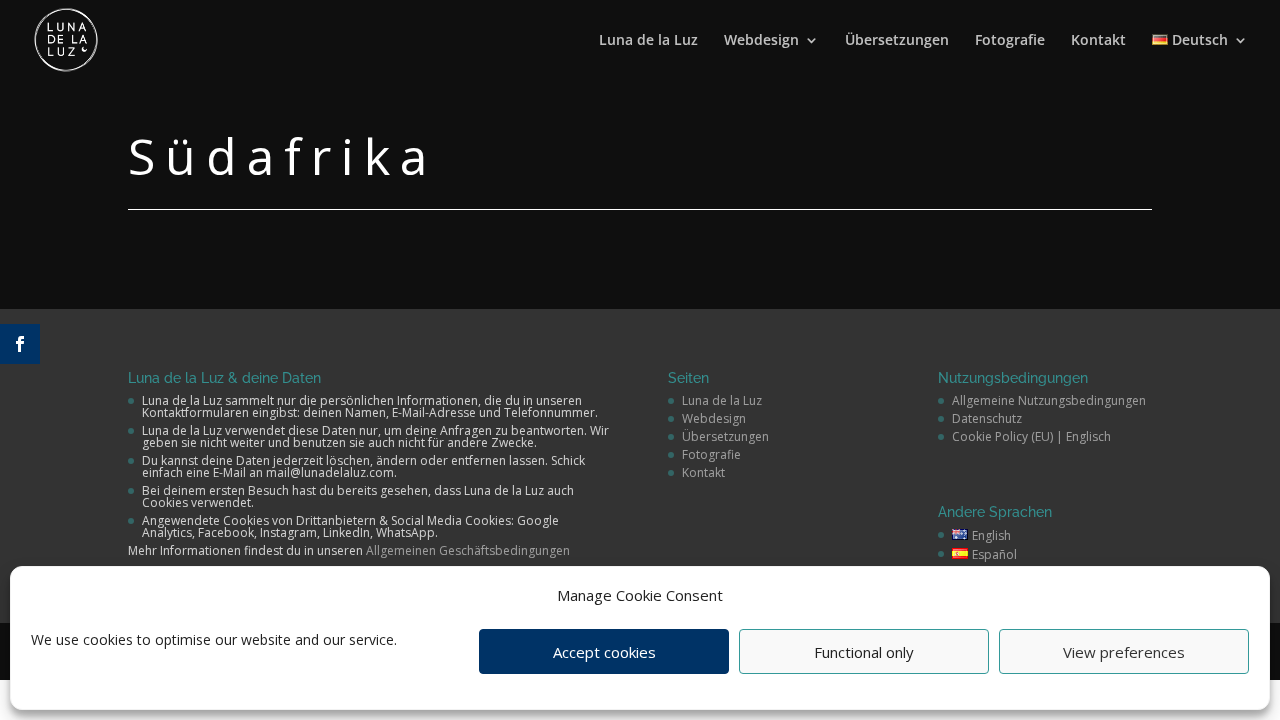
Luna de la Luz (648, 41)
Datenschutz (987, 418)
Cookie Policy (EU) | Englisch (1031, 436)
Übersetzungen (897, 41)
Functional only (864, 652)
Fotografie (1010, 41)
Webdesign (761, 41)
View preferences (1124, 652)
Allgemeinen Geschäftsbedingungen (468, 550)
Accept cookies (604, 652)
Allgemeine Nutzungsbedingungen (1049, 400)
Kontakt (1098, 41)
